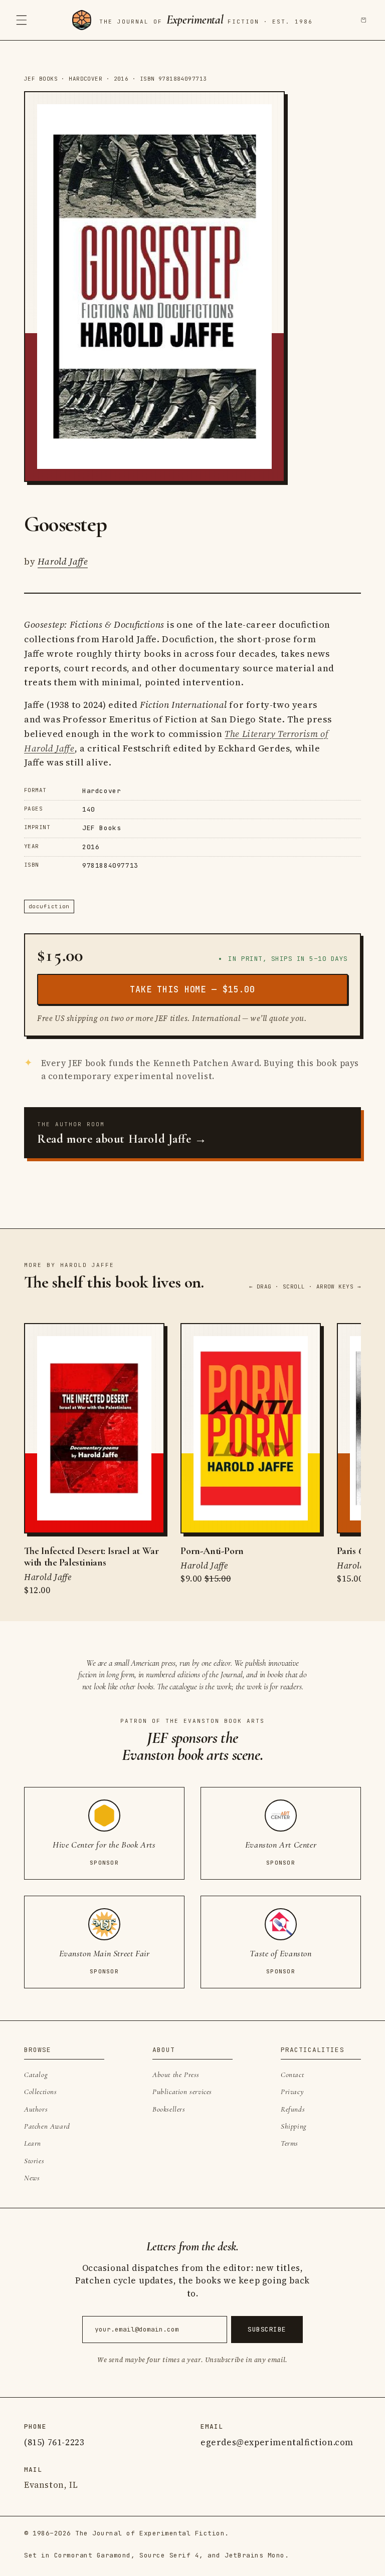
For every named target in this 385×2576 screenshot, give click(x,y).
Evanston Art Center (281, 1845)
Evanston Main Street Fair (105, 1954)
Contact (292, 2075)
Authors (36, 2109)
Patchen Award (47, 2126)
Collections (41, 2092)
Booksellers (169, 2109)
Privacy (292, 2092)
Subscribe (267, 2329)
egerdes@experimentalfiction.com (277, 2442)
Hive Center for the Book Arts (104, 1845)
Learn (33, 2143)
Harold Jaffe (63, 561)
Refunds (293, 2109)
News (32, 2178)
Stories (34, 2161)
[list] (192, 1460)
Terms (290, 2143)
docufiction (49, 906)
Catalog (36, 2075)
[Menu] (22, 20)
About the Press (176, 2075)
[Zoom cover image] (154, 287)
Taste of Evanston (280, 1954)
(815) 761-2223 (54, 2442)
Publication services (182, 2092)
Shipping (294, 2126)
